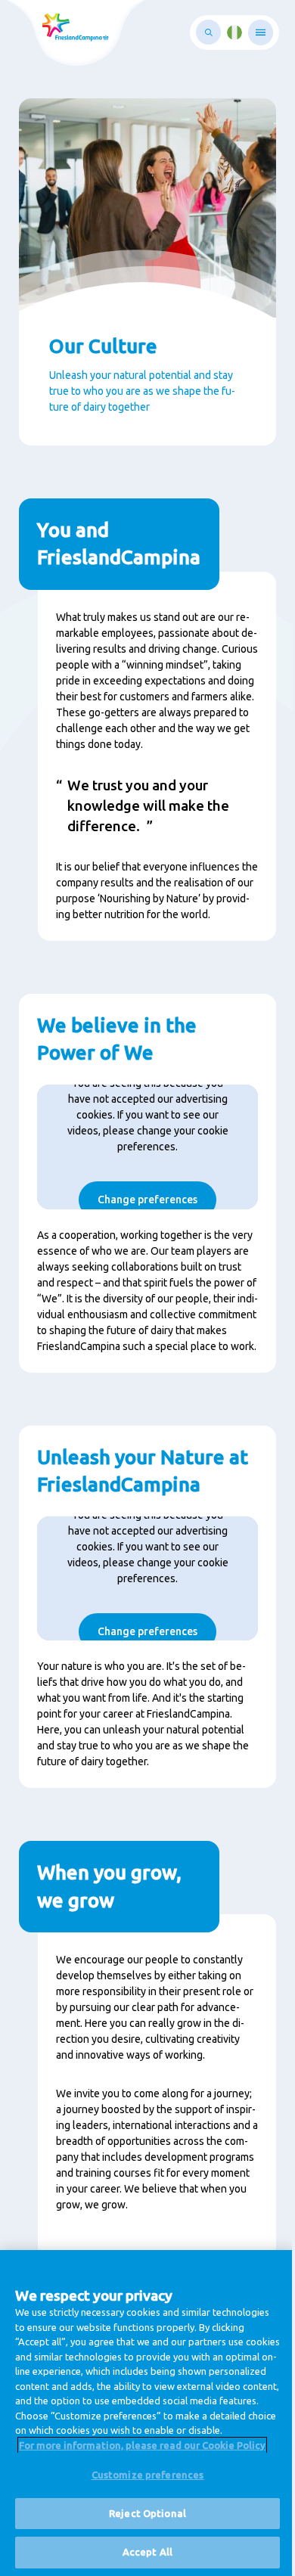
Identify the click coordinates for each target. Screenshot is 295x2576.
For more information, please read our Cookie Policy (142, 2445)
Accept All (147, 2552)
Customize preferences (148, 2475)
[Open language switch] (234, 33)
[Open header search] (208, 32)
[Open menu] (261, 33)
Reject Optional (147, 2513)
